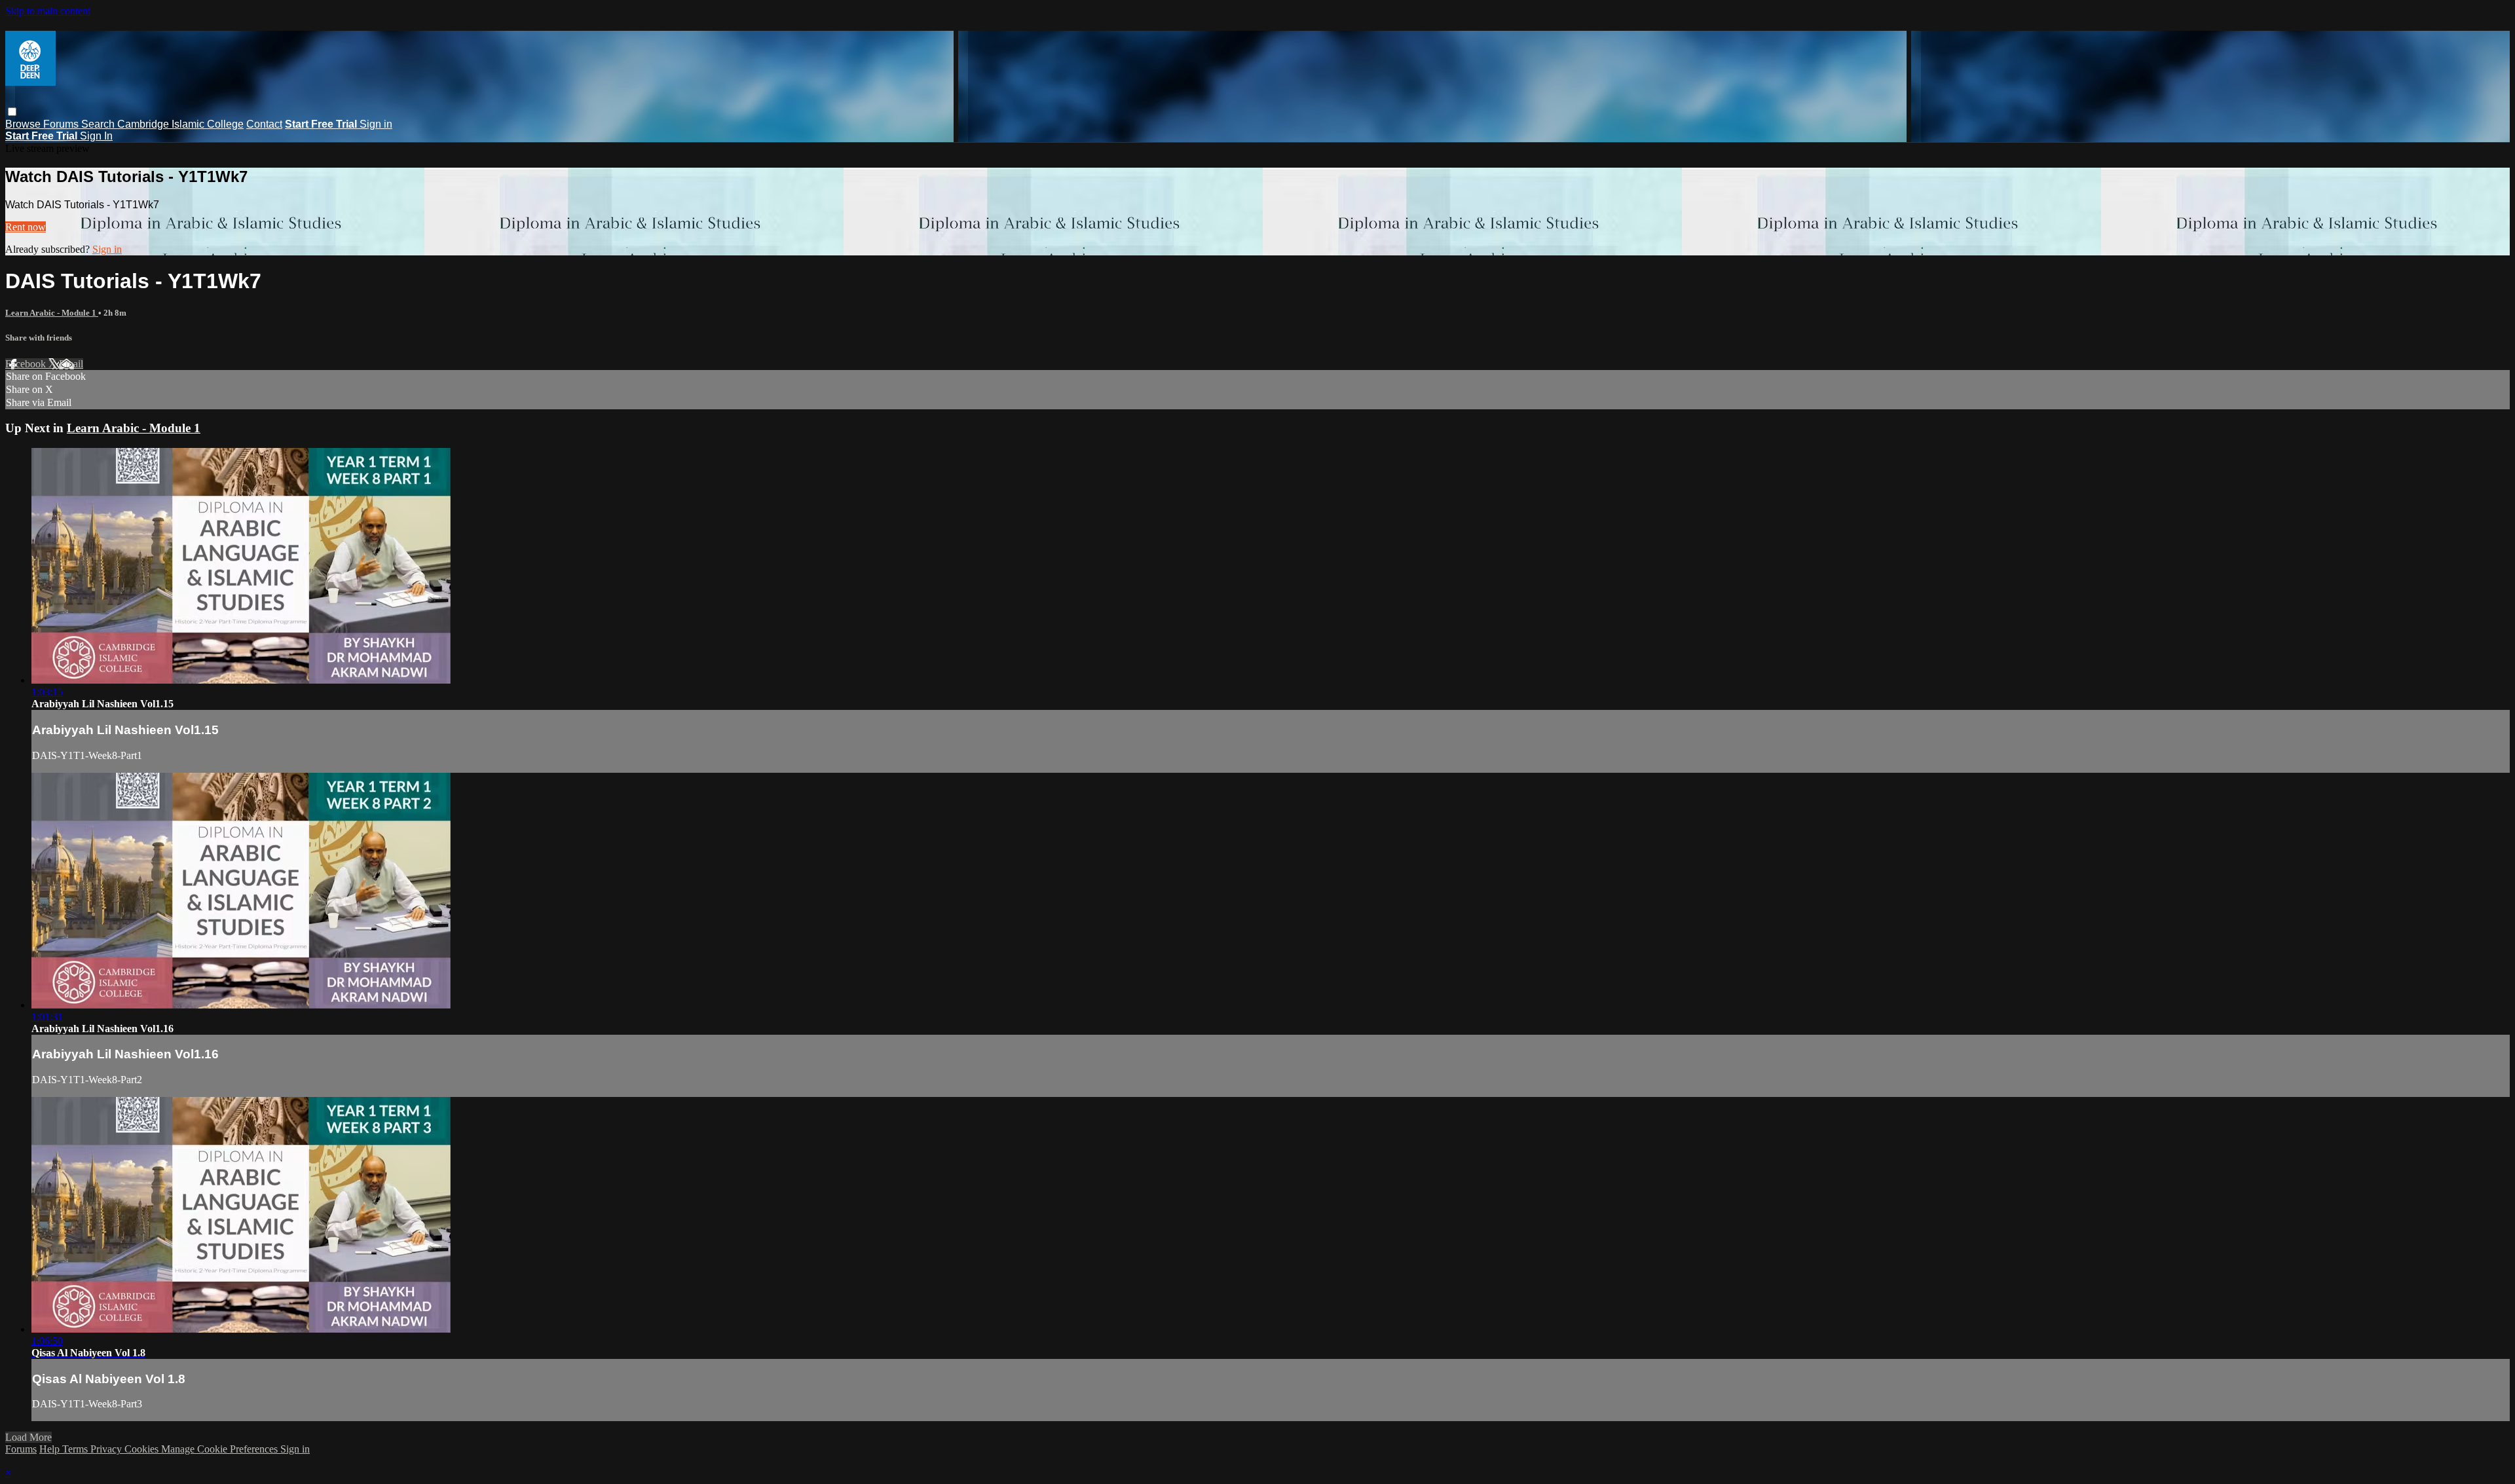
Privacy (107, 1449)
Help (51, 1449)
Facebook (27, 364)
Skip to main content (48, 11)
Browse (24, 124)
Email (71, 364)
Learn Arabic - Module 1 (52, 313)
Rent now (26, 227)
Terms (76, 1449)
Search (99, 124)
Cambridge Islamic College (180, 124)
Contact (264, 124)
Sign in (376, 124)
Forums (62, 124)
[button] (12, 112)
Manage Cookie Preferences (221, 1449)
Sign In (96, 136)
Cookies (143, 1449)
